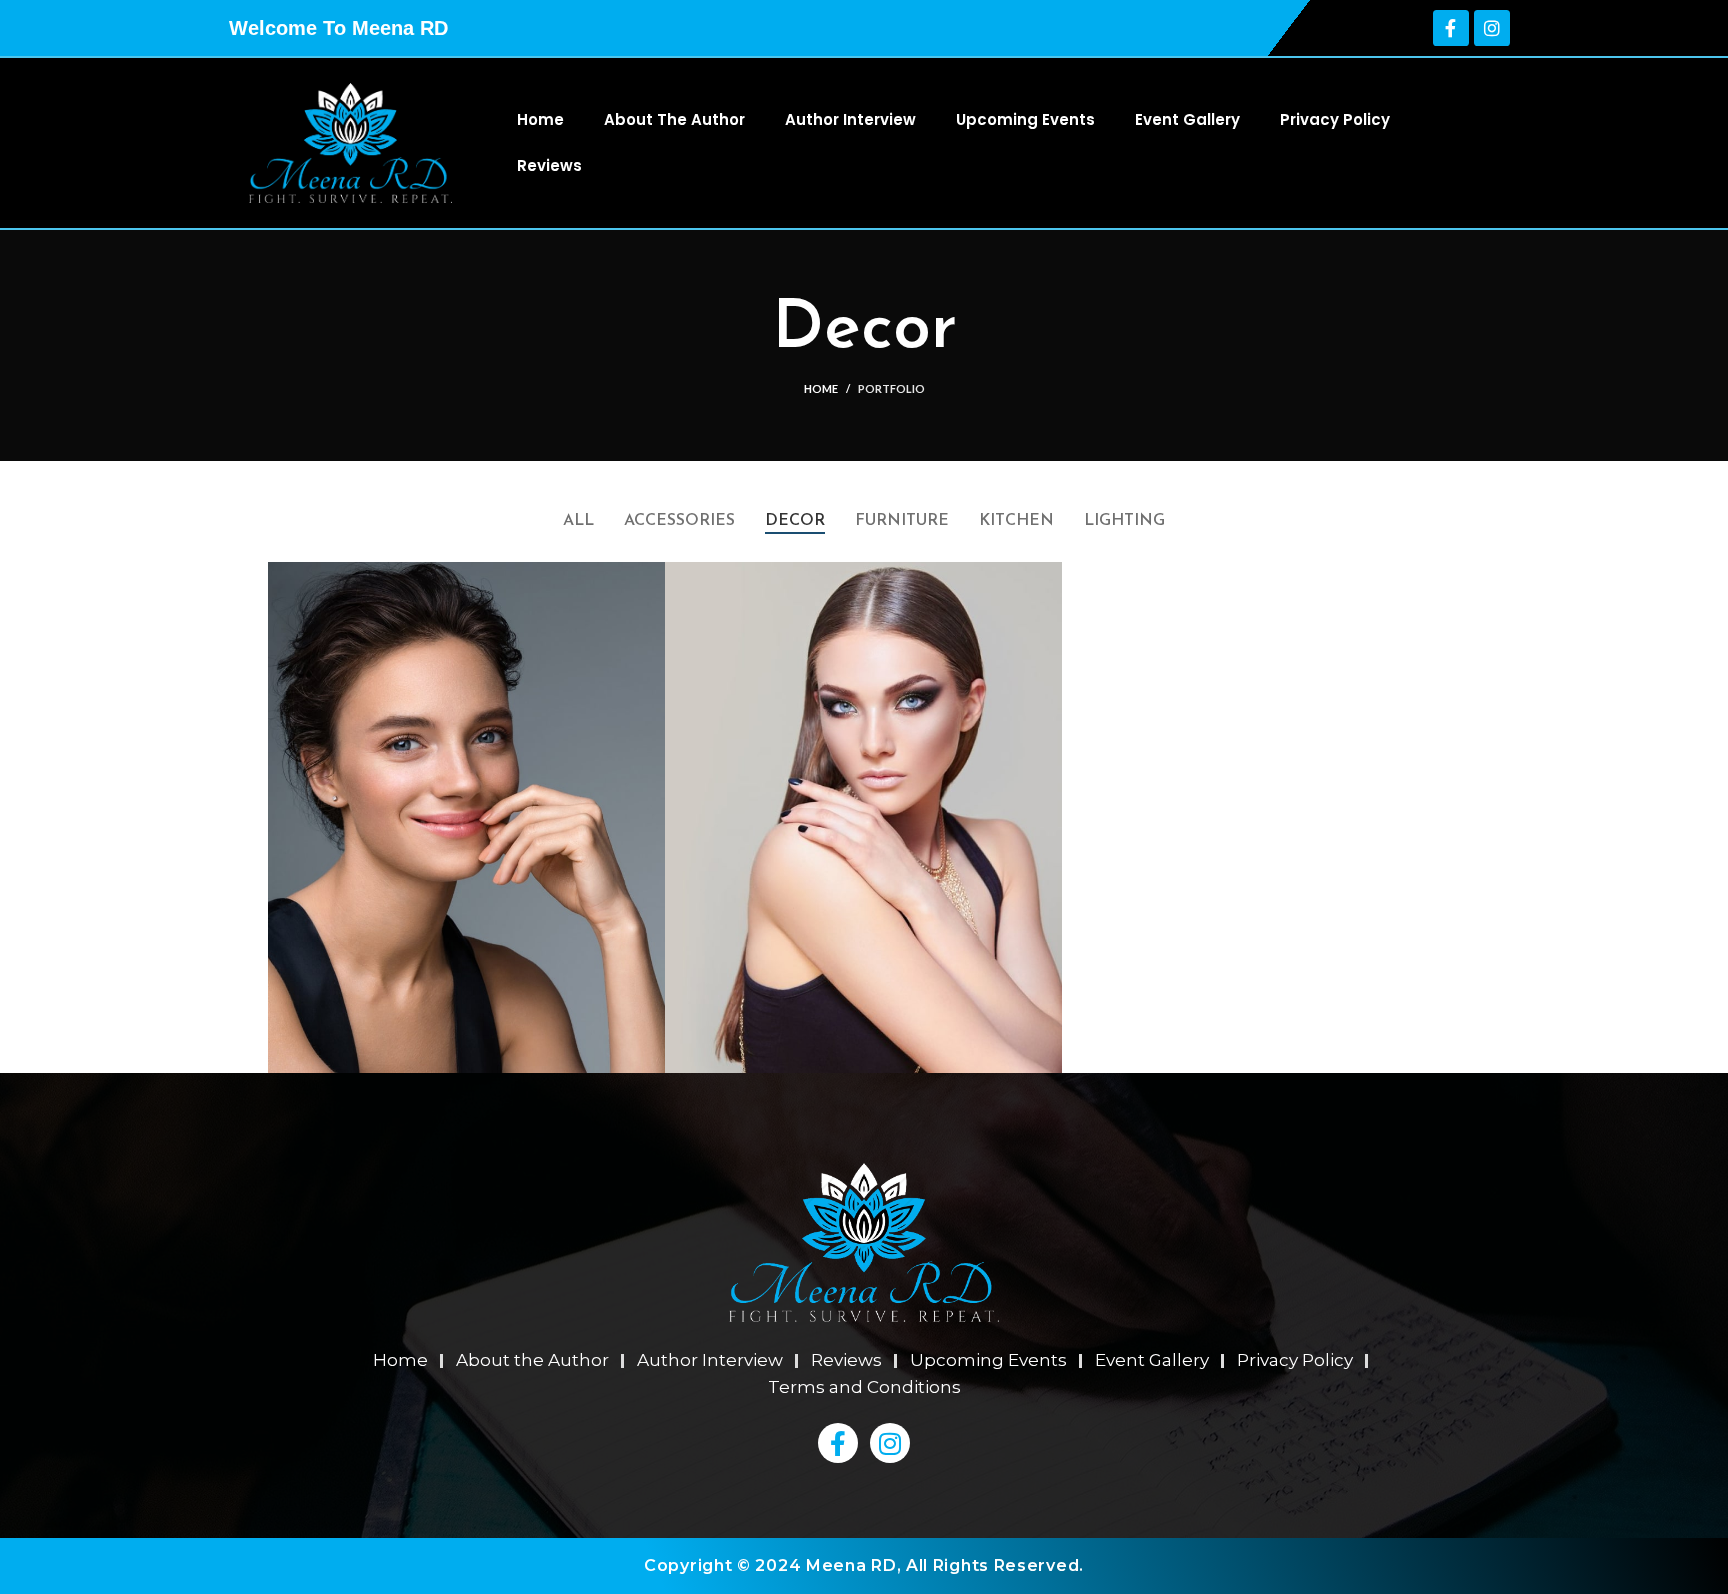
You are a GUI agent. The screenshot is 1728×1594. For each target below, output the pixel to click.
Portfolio (891, 388)
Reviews (549, 165)
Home (540, 119)
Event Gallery (1187, 119)
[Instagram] (1492, 28)
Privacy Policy (1335, 119)
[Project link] (466, 817)
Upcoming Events (1025, 119)
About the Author (674, 119)
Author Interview (850, 119)
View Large (650, 577)
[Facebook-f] (1451, 28)
